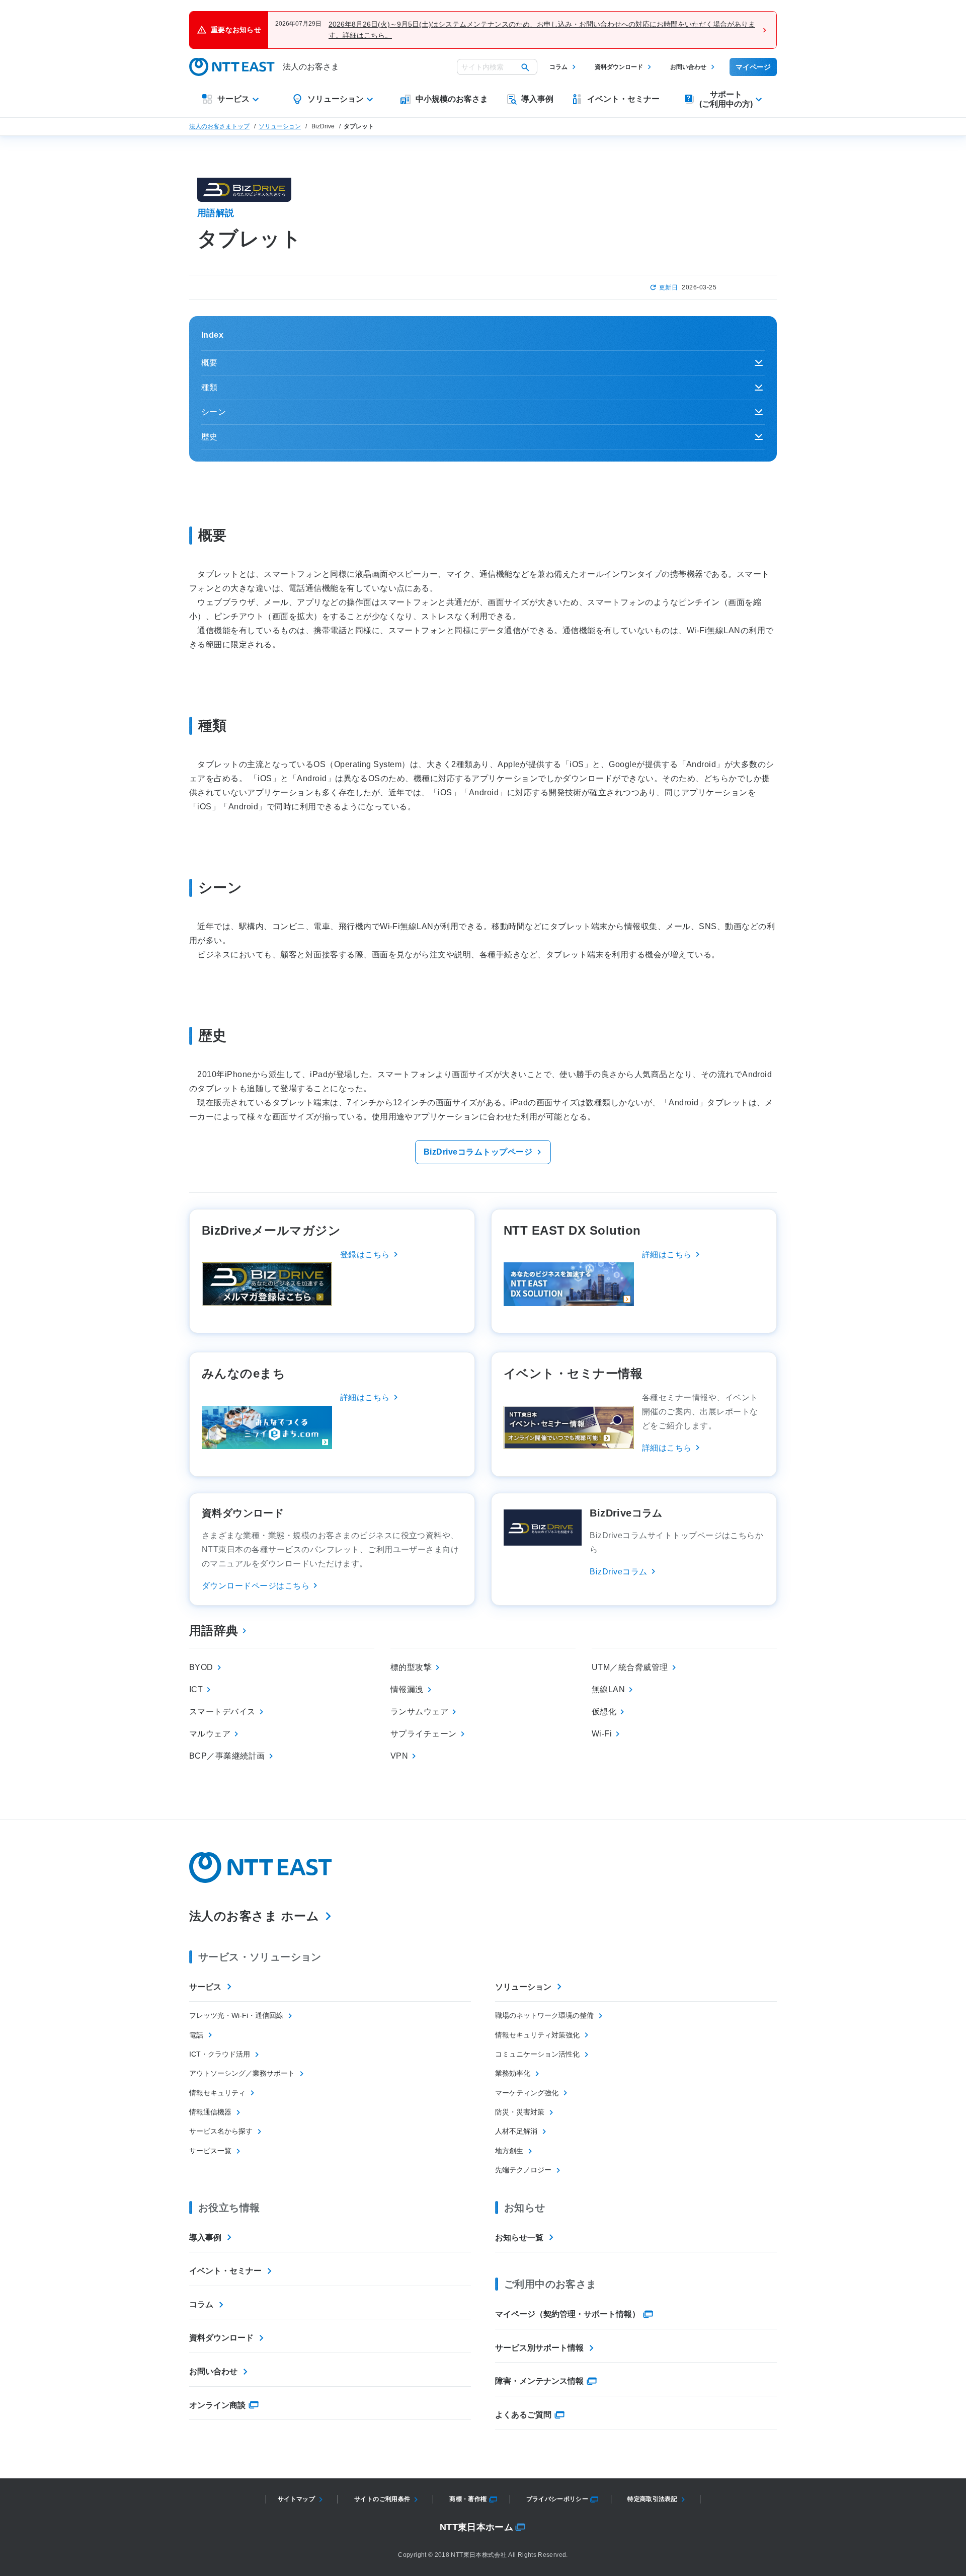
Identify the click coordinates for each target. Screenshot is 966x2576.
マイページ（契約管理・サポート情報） (568, 2314)
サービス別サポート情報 (539, 2348)
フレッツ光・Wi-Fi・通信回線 (236, 2015)
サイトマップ (296, 2499)
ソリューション (280, 126)
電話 (196, 2035)
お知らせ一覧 (519, 2238)
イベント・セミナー (225, 2271)
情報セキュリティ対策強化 (537, 2035)
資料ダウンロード (619, 67)
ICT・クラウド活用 (220, 2054)
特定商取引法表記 (652, 2499)
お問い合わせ (688, 67)
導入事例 (205, 2238)
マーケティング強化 (527, 2093)
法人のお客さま (311, 67)
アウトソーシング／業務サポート (242, 2073)
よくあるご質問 (523, 2415)
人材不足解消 (516, 2131)
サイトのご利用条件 (382, 2499)
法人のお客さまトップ (219, 126)
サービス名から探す (221, 2131)
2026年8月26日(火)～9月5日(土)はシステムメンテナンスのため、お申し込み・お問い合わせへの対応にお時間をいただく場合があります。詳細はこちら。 (542, 30)
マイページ (753, 67)
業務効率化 (513, 2073)
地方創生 (509, 2151)
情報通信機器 (210, 2112)
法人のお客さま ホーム (254, 1916)
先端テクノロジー (523, 2170)
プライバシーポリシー (557, 2499)
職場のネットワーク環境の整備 (544, 2015)
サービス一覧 (210, 2151)
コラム (558, 67)
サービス (205, 1987)
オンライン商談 (217, 2405)
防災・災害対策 (520, 2112)
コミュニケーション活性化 (537, 2054)
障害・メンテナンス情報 (539, 2381)
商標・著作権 (468, 2499)
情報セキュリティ (217, 2093)
